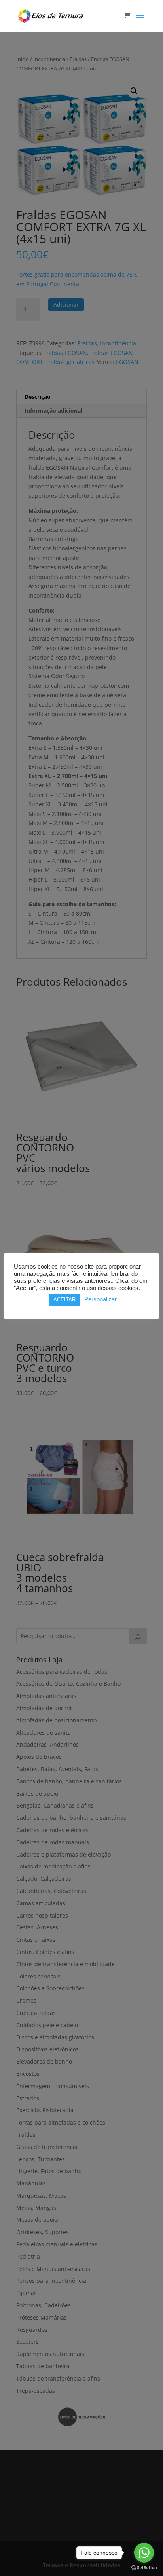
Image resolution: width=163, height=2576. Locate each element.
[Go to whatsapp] (144, 2553)
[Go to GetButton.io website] (144, 2568)
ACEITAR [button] (64, 1300)
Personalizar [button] (100, 1299)
